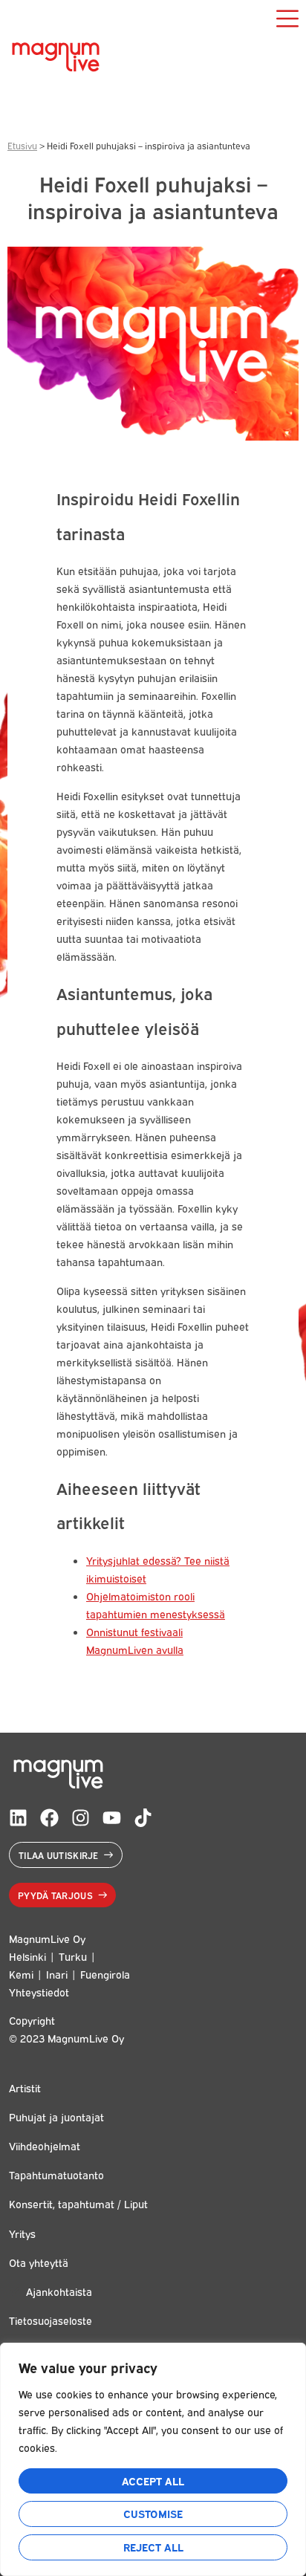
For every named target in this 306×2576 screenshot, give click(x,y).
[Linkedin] (18, 1818)
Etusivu (22, 145)
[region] (153, 2459)
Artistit (25, 2087)
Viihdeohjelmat (45, 2145)
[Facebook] (49, 1818)
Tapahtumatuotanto (56, 2174)
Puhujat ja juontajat (56, 2116)
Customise (153, 2513)
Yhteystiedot (39, 1992)
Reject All (153, 2547)
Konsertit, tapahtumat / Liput (78, 2203)
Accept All (153, 2481)
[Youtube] (112, 1818)
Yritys (22, 2233)
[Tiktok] (143, 1818)
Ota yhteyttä (39, 2262)
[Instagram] (81, 1818)
